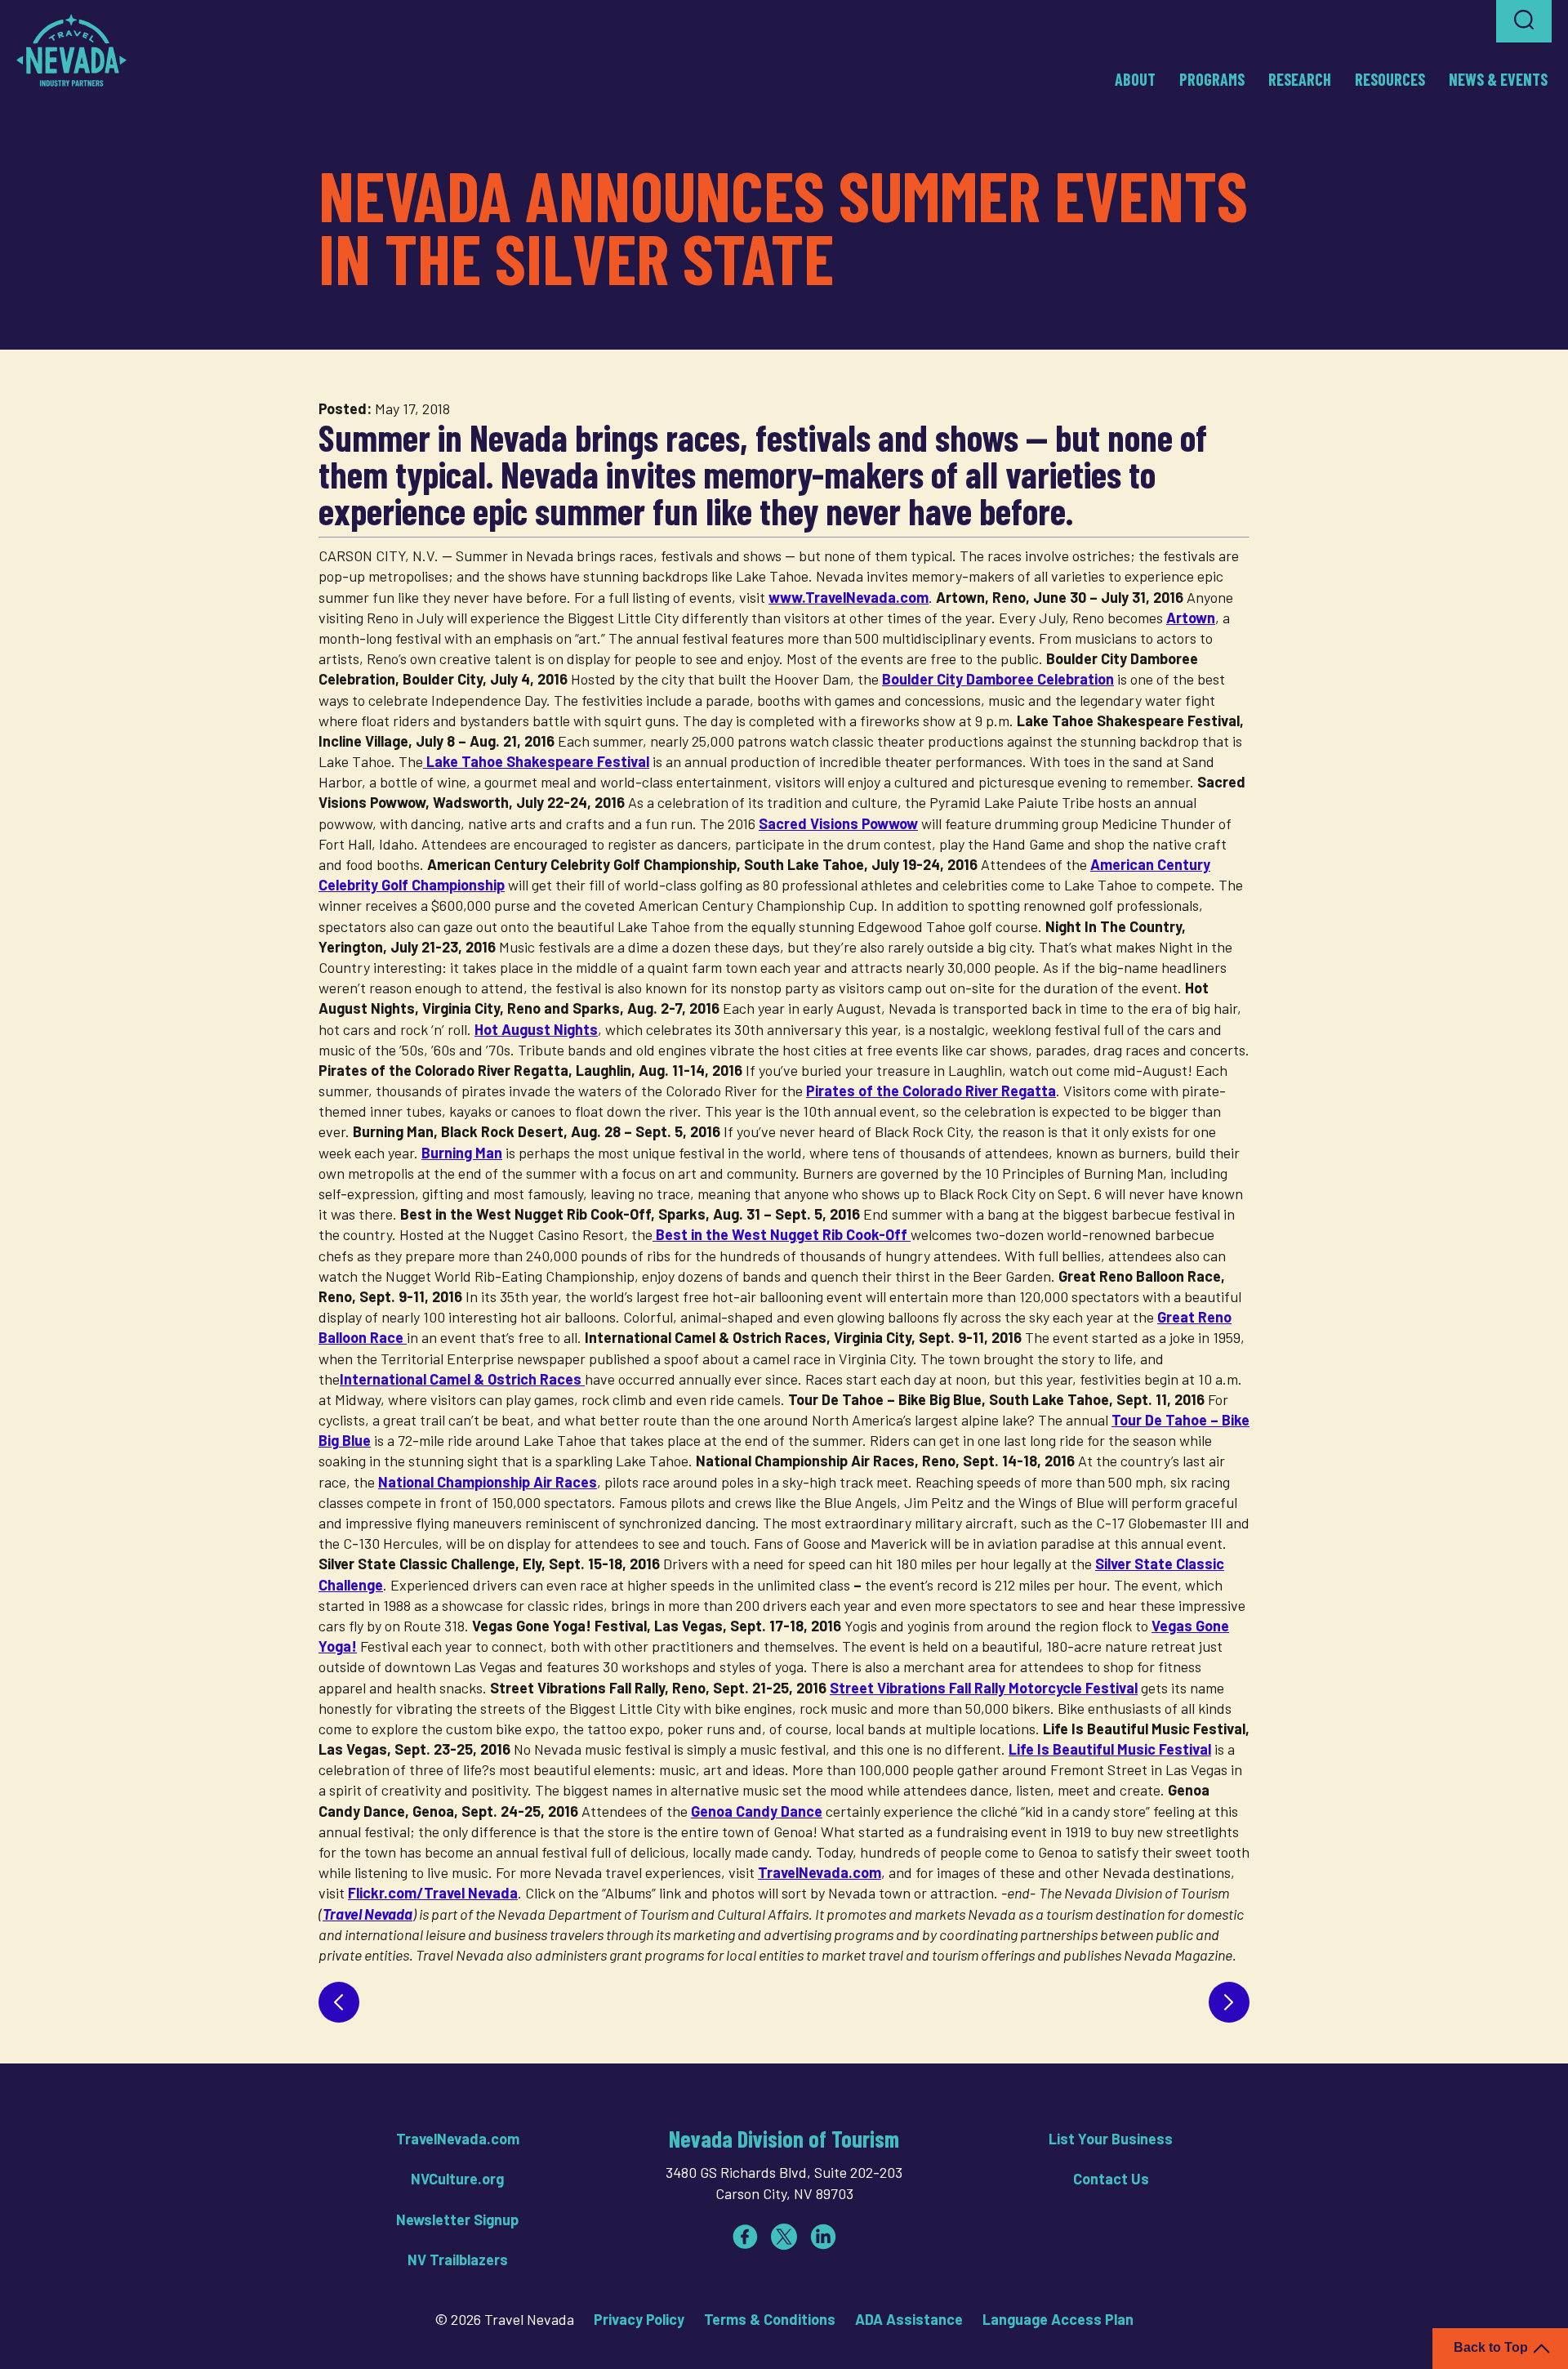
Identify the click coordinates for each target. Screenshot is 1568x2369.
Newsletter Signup (457, 2220)
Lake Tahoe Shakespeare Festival (536, 761)
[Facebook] (745, 2237)
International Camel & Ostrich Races (462, 1379)
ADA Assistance (909, 2319)
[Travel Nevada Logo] (71, 50)
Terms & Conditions (770, 2319)
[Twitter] (784, 2237)
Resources (1390, 79)
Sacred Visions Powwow (838, 823)
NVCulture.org (457, 2179)
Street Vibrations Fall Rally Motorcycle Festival (984, 1688)
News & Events (1498, 79)
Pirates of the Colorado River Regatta (931, 1091)
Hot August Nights (536, 1029)
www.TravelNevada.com (849, 597)
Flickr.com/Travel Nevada (433, 1893)
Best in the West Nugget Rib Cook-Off (782, 1234)
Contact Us (1111, 2179)
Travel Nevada (367, 1914)
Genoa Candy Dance (757, 1811)
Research (1300, 79)
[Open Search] (1524, 21)
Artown (1191, 618)
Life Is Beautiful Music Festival (1110, 1749)
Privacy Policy (639, 2319)
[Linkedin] (823, 2237)
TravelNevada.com (820, 1872)
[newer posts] (339, 2002)
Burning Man (462, 1153)
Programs (1212, 79)
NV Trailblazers (458, 2260)
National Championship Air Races (488, 1482)
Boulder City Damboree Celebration (998, 679)
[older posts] (1229, 2002)
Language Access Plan (1058, 2319)
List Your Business (1111, 2139)
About (1135, 79)
